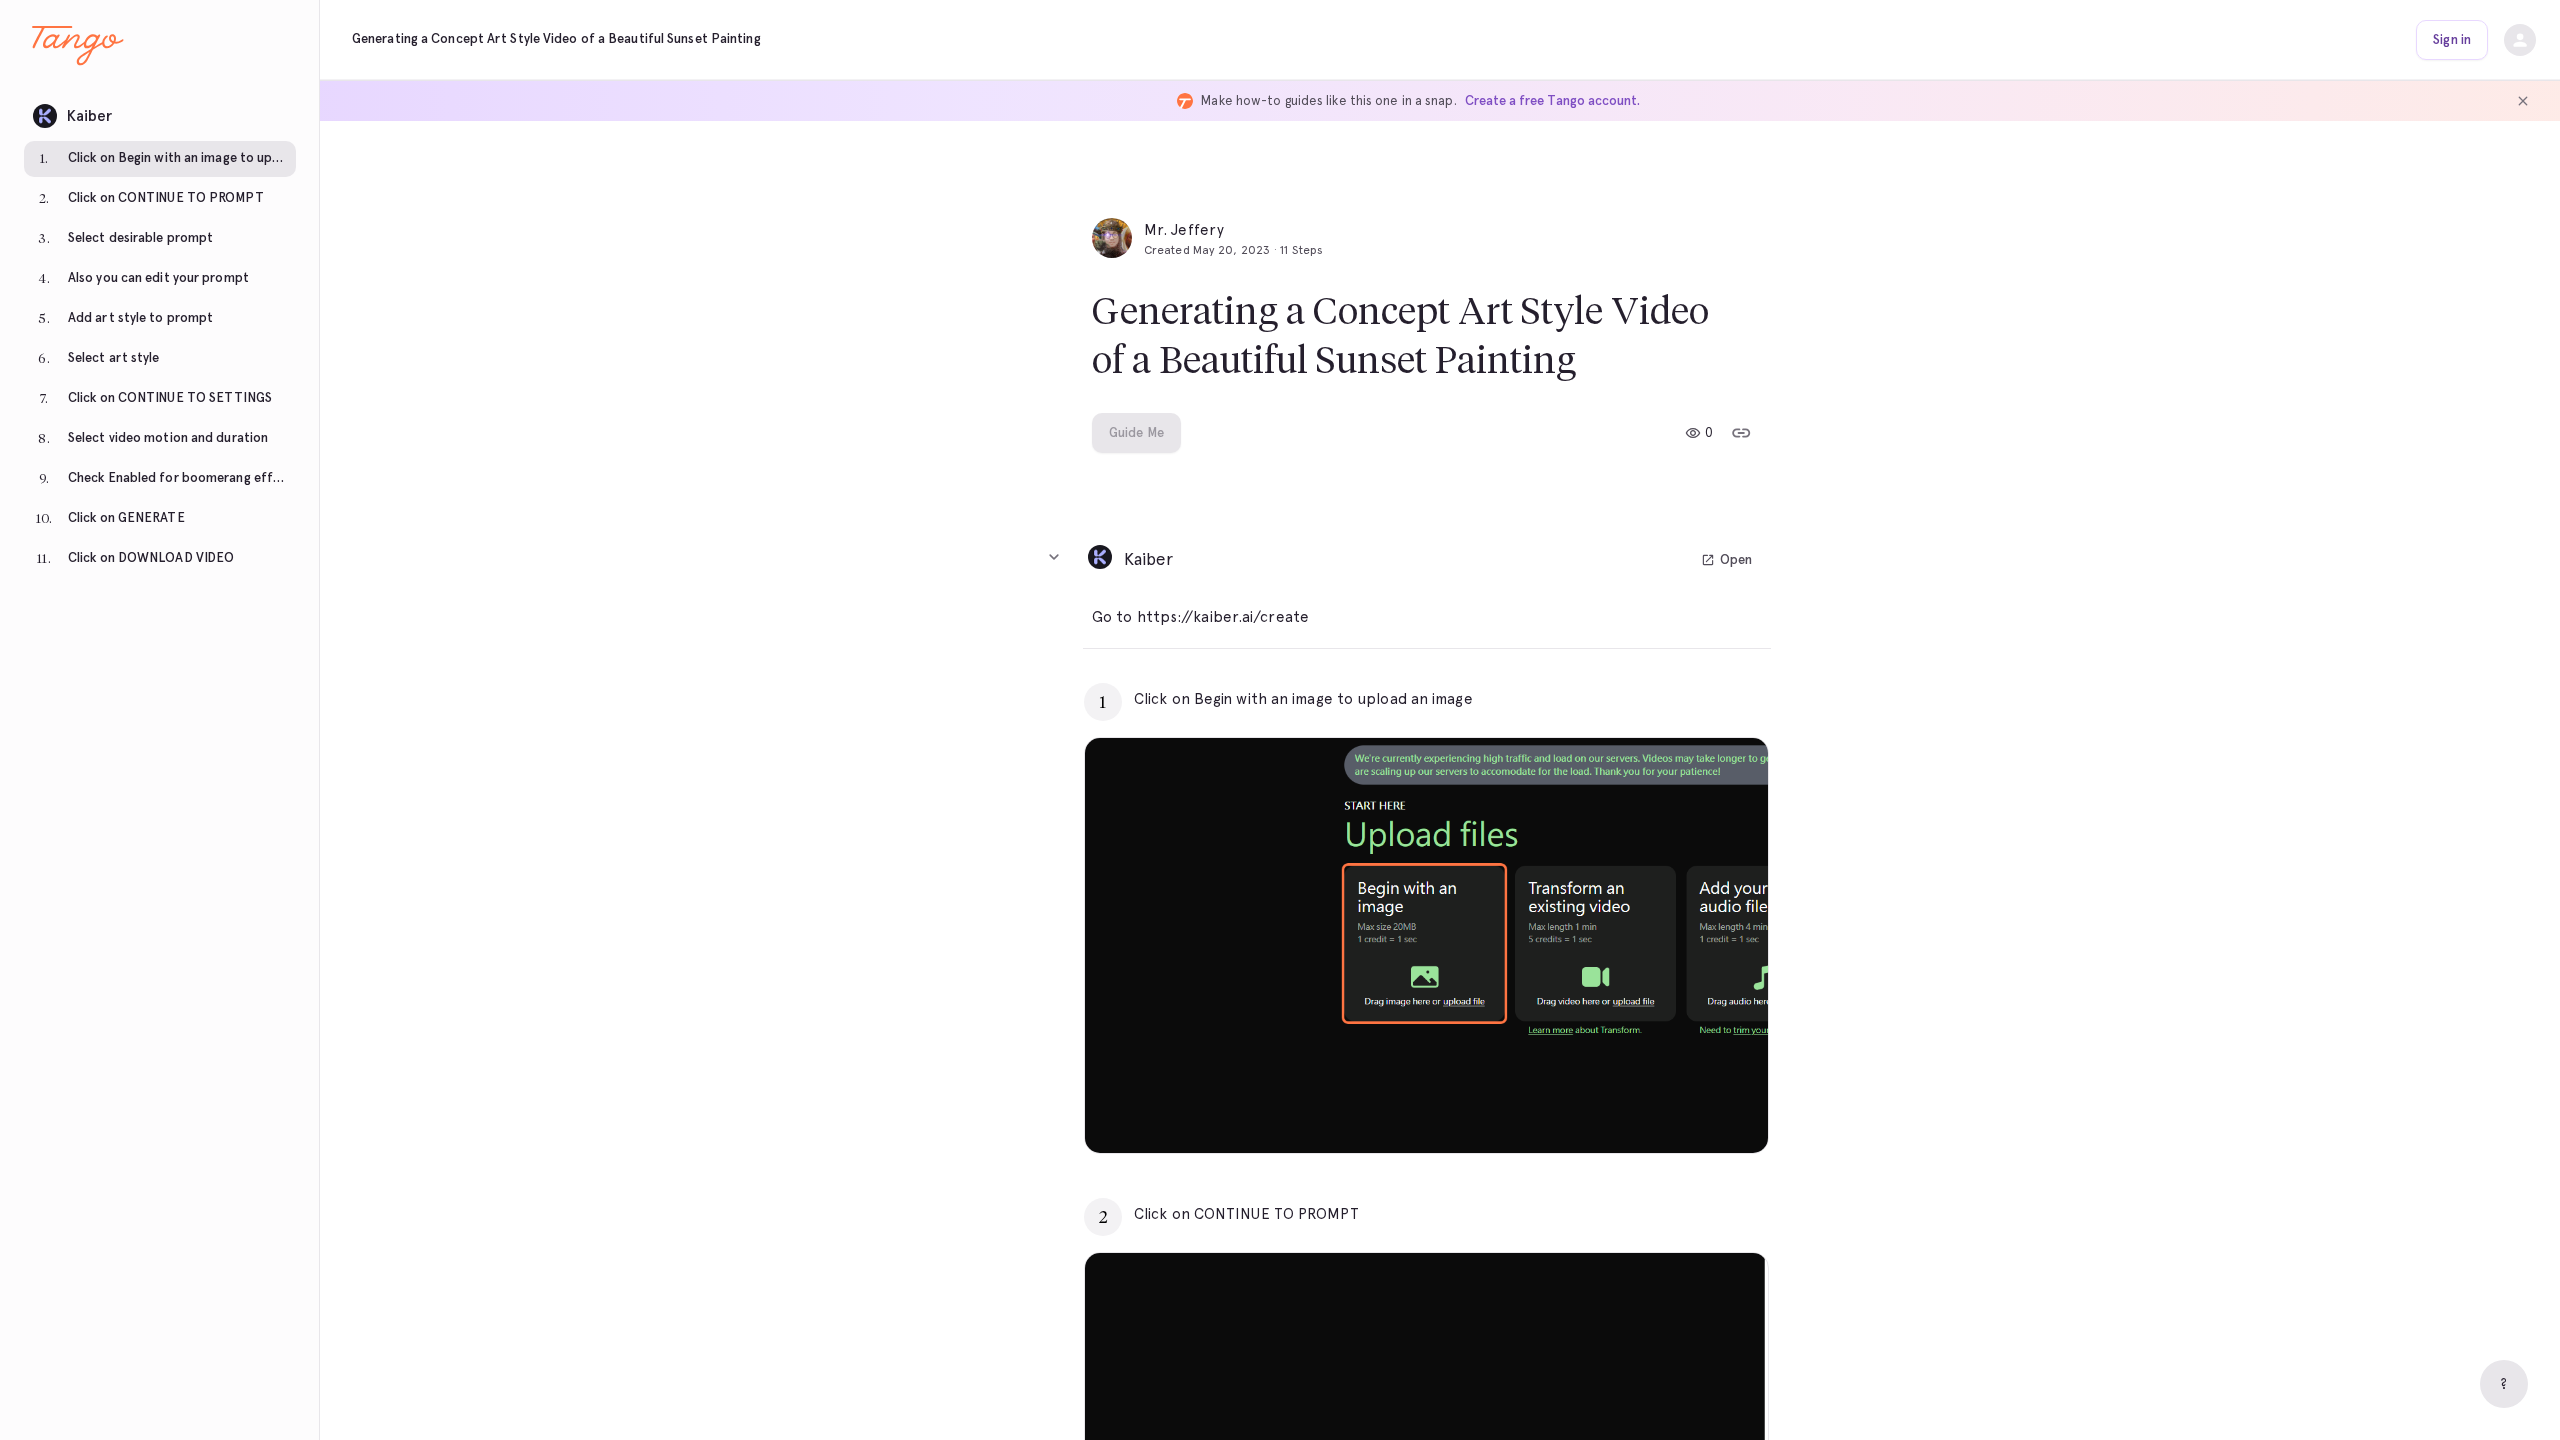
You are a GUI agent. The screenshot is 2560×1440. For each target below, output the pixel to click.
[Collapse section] (1054, 557)
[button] (160, 110)
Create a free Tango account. (1552, 100)
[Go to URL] (1711, 699)
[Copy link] (1741, 433)
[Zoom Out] (1684, 1113)
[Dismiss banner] (2523, 101)
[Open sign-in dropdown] (2520, 40)
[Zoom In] (1728, 1113)
